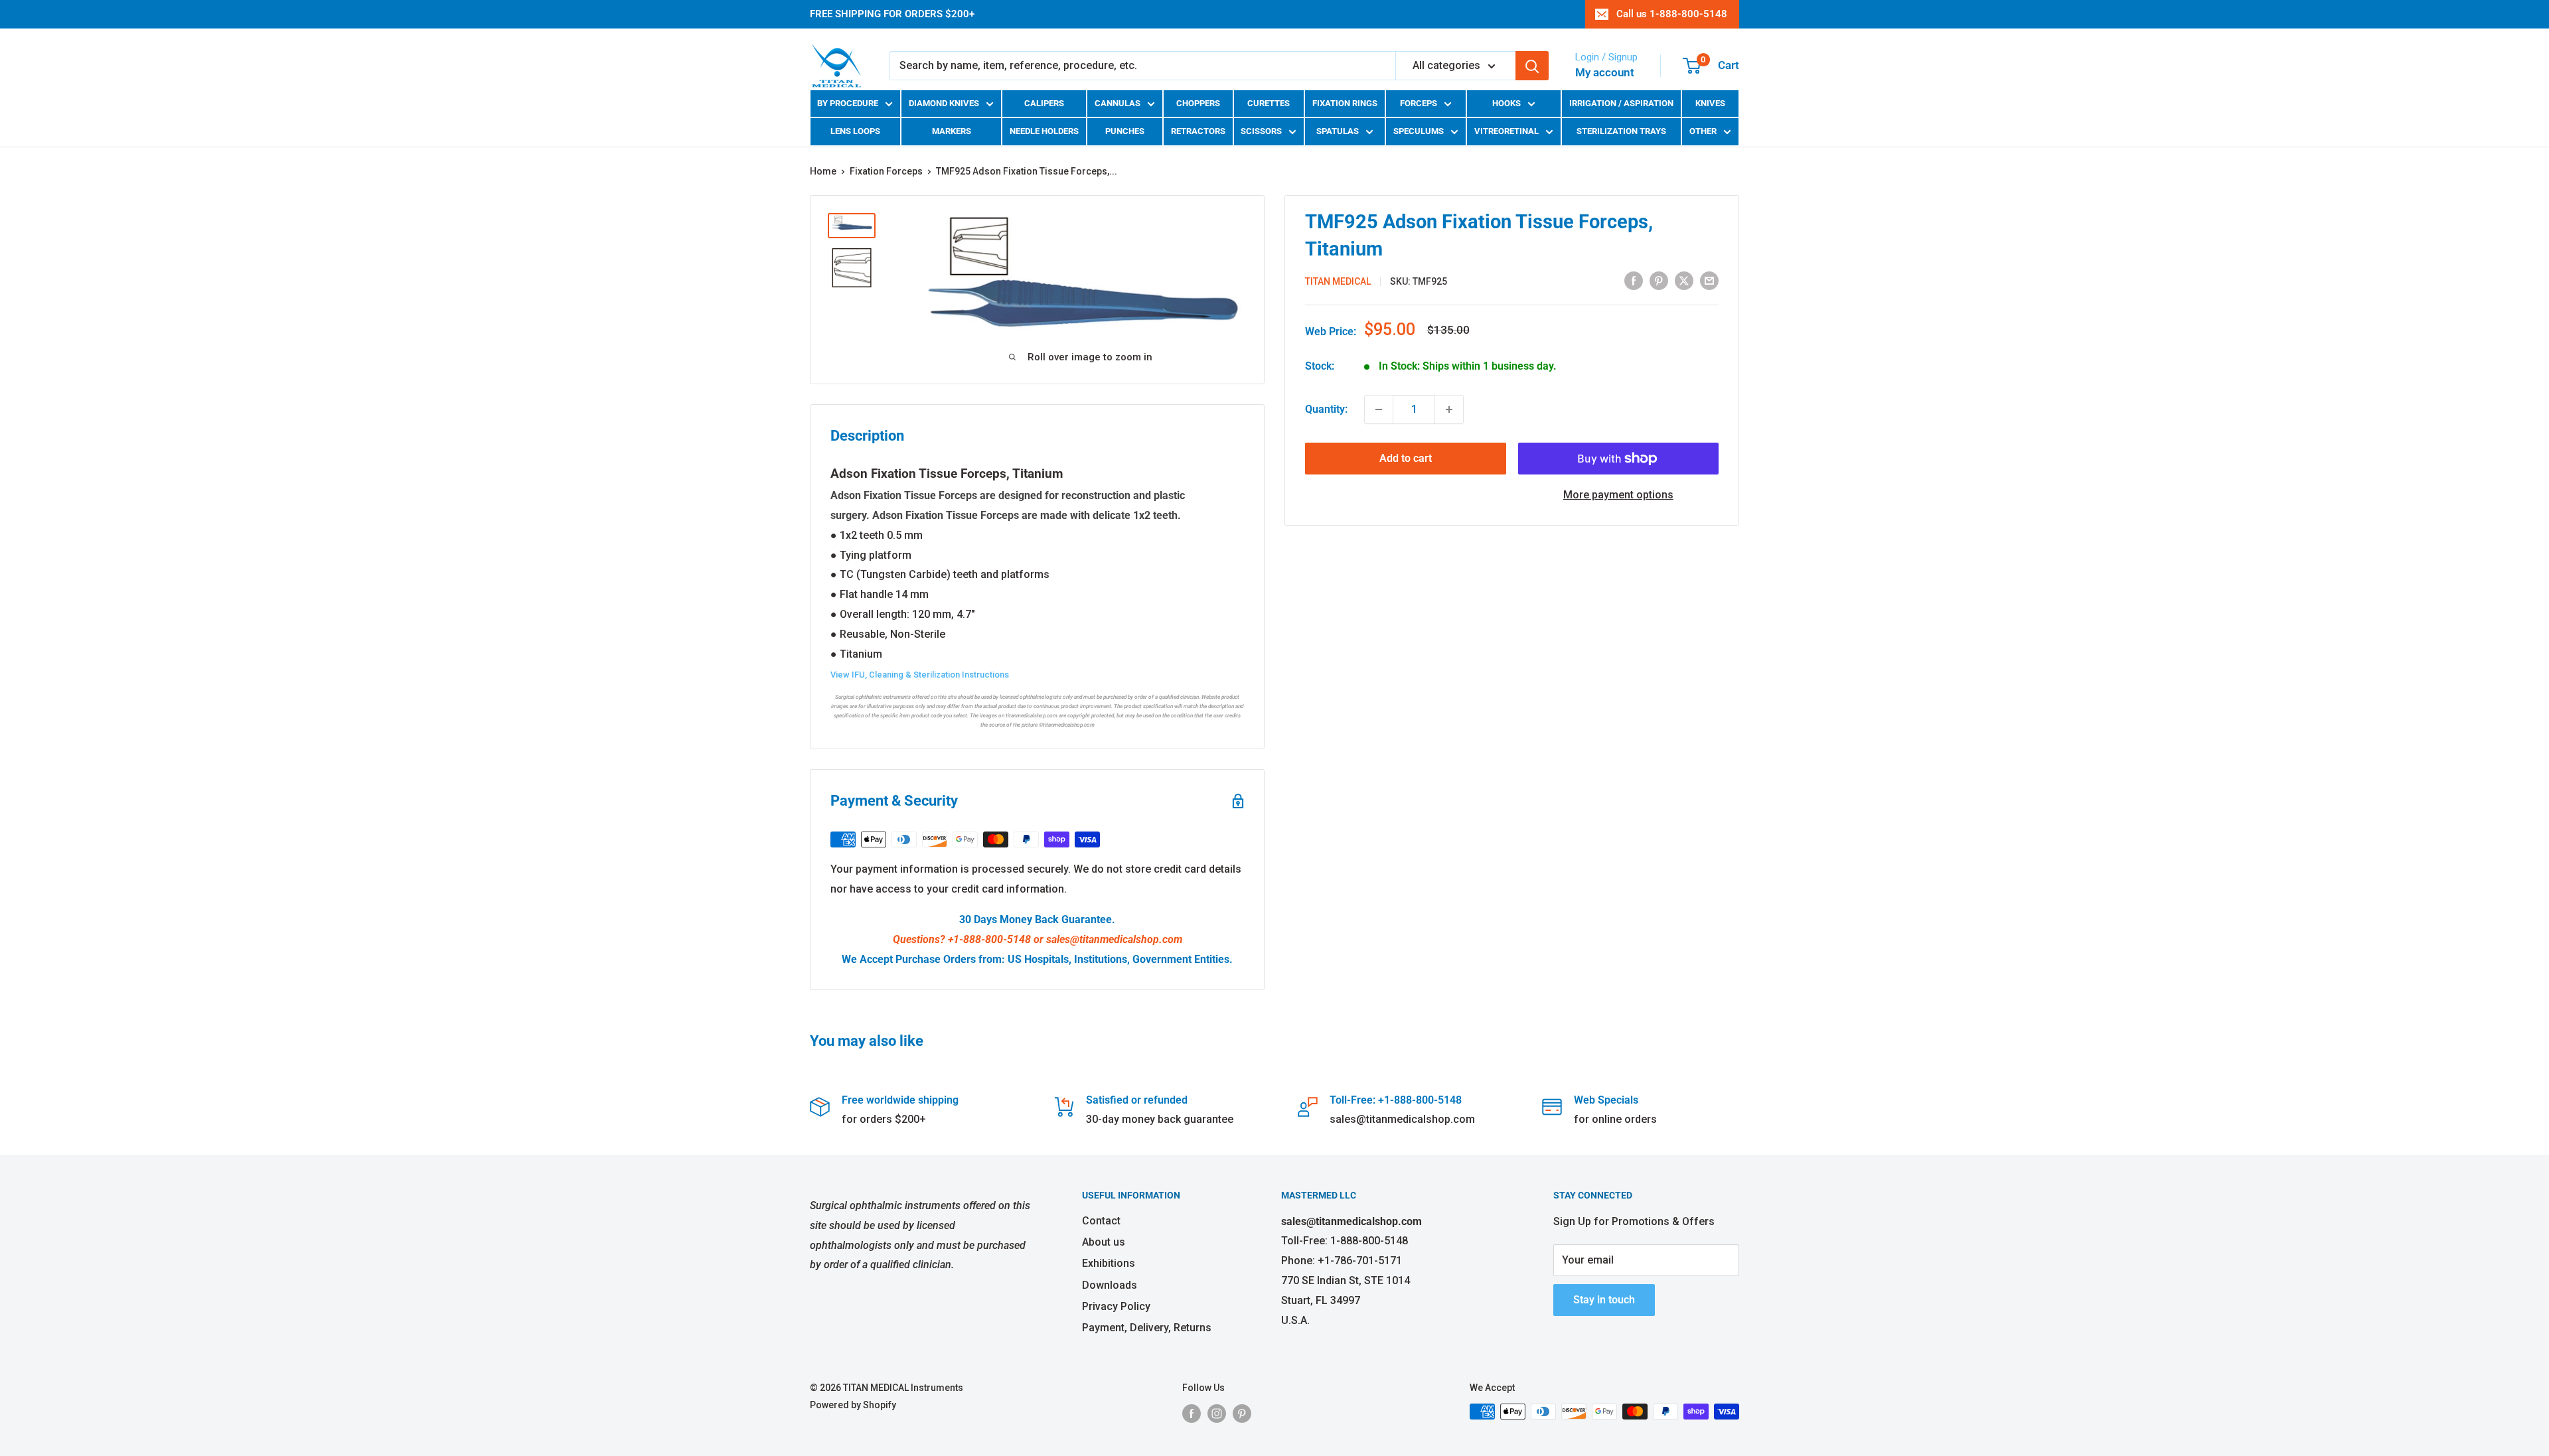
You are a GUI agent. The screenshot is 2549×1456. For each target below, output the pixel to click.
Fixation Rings (1345, 103)
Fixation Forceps (886, 171)
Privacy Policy (1116, 1306)
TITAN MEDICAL (1338, 281)
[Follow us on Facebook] (1192, 1413)
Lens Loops (855, 131)
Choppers (1198, 103)
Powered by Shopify (853, 1405)
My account (1605, 72)
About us (1104, 1242)
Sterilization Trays (1621, 131)
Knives (1710, 103)
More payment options (1618, 495)
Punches (1125, 131)
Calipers (1044, 103)
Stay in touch (1604, 1300)
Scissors (1261, 131)
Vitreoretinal (1506, 131)
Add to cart (1406, 458)
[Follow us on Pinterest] (1242, 1413)
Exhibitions (1109, 1263)
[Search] (1532, 66)
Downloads (1110, 1285)
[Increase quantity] (1449, 409)
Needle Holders (1044, 131)
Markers (952, 131)
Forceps (1419, 103)
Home (823, 171)
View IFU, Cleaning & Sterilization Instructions (920, 675)
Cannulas (1118, 103)
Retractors (1198, 131)
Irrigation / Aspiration (1621, 103)
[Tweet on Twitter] (1684, 280)
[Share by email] (1709, 280)
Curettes (1269, 103)
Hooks (1506, 103)
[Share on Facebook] (1634, 280)
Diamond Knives (944, 103)
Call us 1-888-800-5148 (1672, 14)
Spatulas (1338, 131)
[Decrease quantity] (1379, 409)
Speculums (1419, 131)
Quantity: (1326, 409)
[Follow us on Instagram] (1217, 1413)
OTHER (1703, 131)
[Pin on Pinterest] (1659, 280)
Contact (1101, 1221)
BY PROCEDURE (848, 103)
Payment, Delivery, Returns (1147, 1328)
